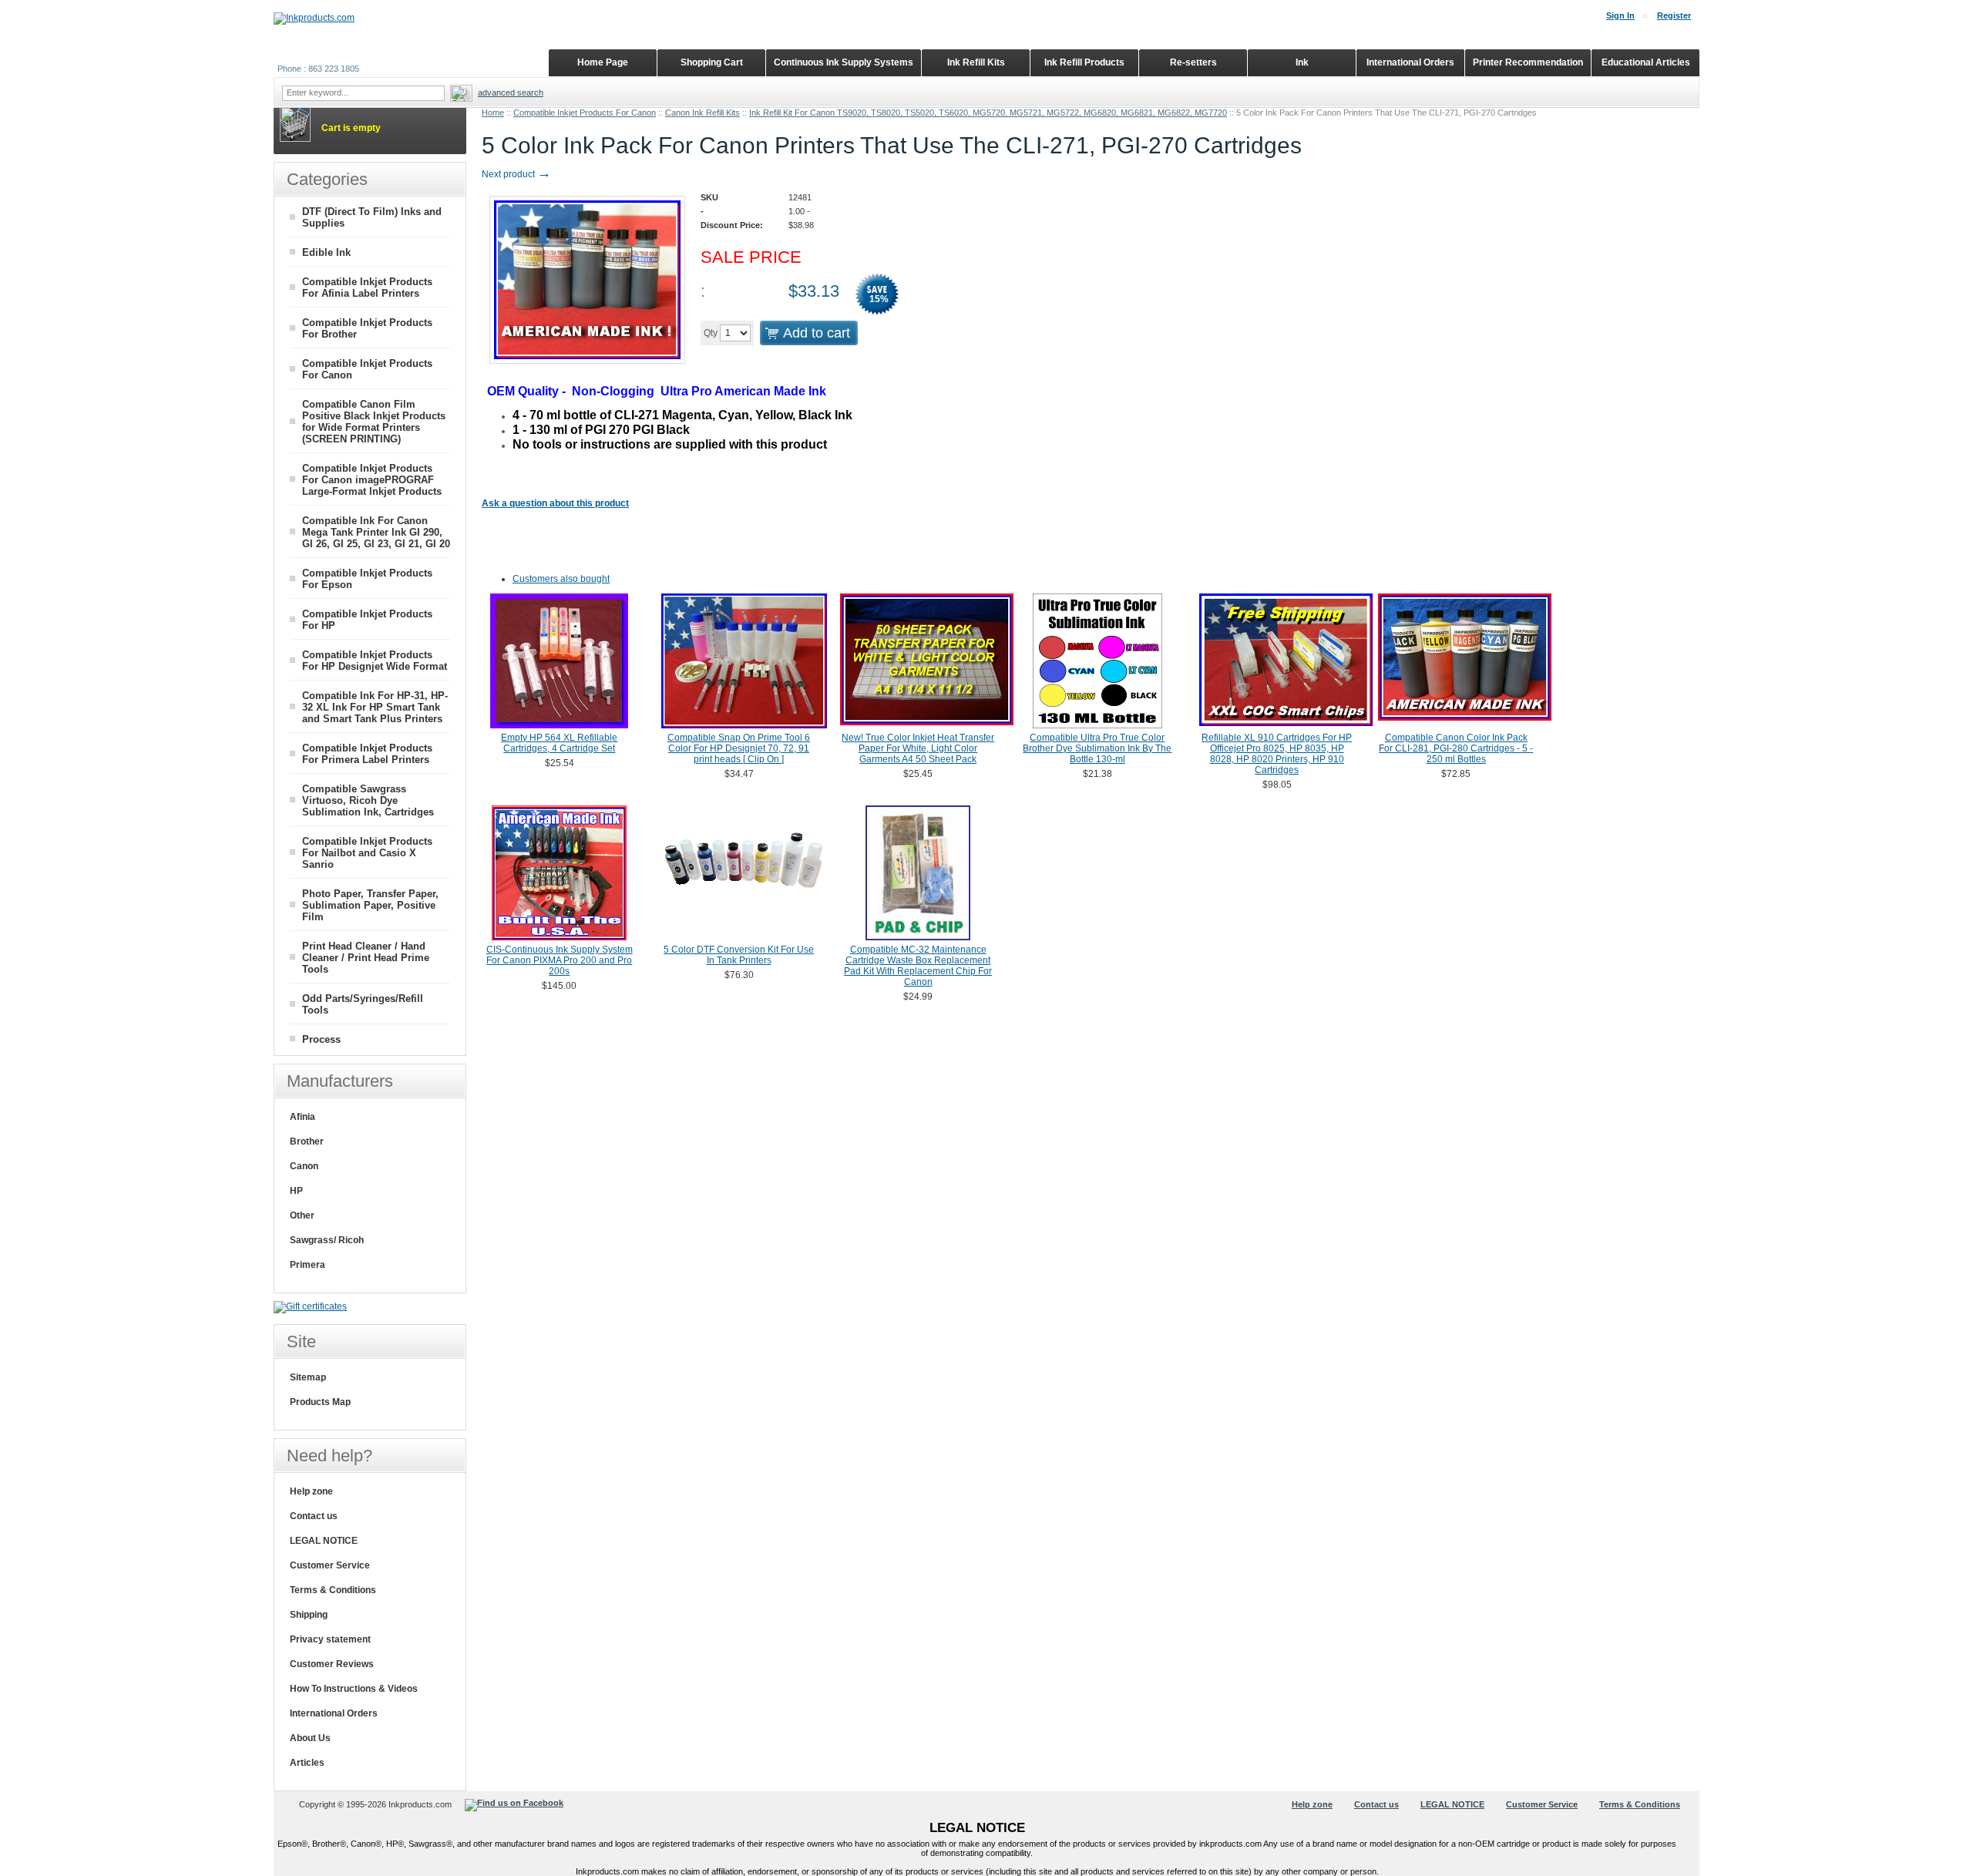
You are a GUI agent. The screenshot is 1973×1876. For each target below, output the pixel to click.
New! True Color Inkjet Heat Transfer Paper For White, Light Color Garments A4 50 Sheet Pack (918, 748)
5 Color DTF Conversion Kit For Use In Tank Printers (739, 955)
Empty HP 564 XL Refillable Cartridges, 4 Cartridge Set (559, 743)
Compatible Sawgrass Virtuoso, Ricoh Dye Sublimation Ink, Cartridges (368, 800)
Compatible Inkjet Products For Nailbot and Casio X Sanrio (367, 853)
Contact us (314, 1516)
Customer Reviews (332, 1664)
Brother (307, 1141)
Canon (304, 1166)
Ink (1302, 62)
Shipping (309, 1615)
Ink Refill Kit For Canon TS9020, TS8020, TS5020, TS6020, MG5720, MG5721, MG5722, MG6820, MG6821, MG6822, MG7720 (988, 113)
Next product (516, 174)
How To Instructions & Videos (354, 1689)
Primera (308, 1265)
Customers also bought (561, 579)
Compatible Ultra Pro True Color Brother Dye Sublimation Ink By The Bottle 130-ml (1097, 748)
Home (493, 113)
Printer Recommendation (1528, 62)
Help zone (311, 1491)
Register (1674, 15)
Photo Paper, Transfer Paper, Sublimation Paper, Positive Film (370, 905)
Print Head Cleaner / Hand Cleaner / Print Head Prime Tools (366, 958)
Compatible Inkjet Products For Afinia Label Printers (367, 287)
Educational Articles (1646, 62)
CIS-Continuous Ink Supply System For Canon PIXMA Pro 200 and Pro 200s (560, 960)
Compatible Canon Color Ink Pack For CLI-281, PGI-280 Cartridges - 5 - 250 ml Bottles (1456, 748)
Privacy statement (330, 1639)
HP (296, 1191)
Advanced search (511, 92)
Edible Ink (326, 252)
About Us (310, 1738)
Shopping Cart (712, 62)
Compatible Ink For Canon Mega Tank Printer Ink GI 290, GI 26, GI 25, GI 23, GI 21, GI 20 (376, 532)
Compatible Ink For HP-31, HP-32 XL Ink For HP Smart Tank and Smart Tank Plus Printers (375, 707)
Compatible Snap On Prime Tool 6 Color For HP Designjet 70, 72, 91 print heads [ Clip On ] (739, 748)
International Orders (334, 1713)
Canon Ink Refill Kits (702, 113)
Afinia (303, 1117)
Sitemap (308, 1377)
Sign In (1620, 15)
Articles (307, 1763)
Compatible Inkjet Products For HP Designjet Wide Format (375, 661)
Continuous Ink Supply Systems (844, 62)
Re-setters (1193, 62)
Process (321, 1039)
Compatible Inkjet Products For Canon (585, 113)
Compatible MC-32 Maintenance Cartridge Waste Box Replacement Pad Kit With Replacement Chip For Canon (918, 966)
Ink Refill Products (1084, 62)
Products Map (320, 1402)
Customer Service (330, 1565)
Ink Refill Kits (976, 62)
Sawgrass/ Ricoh (327, 1240)
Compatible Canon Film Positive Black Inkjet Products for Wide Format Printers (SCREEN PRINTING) (374, 422)
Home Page (603, 62)
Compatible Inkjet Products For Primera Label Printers (367, 754)
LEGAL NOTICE (324, 1541)
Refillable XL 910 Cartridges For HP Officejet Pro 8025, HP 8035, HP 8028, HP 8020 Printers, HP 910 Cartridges (1277, 754)
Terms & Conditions (333, 1590)
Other (302, 1215)
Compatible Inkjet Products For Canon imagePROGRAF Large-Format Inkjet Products (372, 480)
